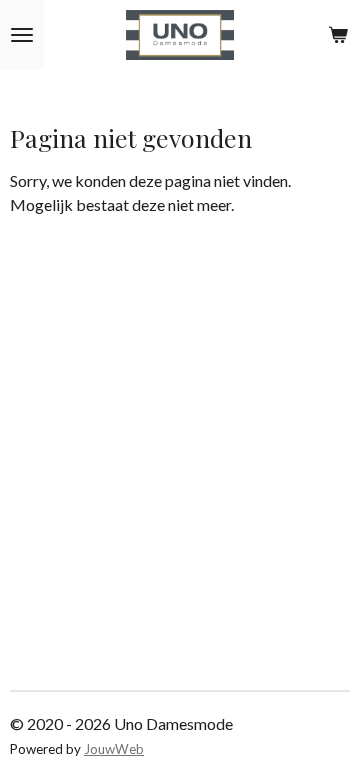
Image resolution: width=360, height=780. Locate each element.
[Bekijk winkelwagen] (338, 35)
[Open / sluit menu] (22, 35)
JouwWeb (114, 749)
